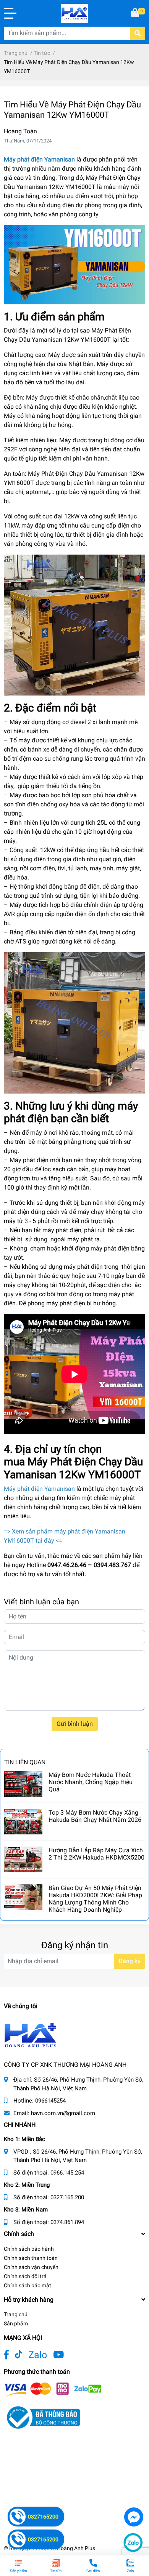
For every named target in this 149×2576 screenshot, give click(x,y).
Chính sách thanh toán (31, 2258)
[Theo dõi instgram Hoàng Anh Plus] (58, 2355)
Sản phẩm (16, 2323)
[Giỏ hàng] (136, 13)
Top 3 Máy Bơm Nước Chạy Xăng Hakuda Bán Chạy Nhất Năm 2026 (95, 1816)
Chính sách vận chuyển (31, 2267)
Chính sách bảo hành (29, 2249)
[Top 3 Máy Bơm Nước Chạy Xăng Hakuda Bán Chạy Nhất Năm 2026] (23, 1822)
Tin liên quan (25, 1762)
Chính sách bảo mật (28, 2285)
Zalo (38, 2355)
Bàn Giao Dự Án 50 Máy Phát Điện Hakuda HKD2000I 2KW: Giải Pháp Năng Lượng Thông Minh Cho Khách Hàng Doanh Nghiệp (95, 1899)
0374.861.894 (67, 2222)
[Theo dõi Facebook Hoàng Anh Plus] (6, 2355)
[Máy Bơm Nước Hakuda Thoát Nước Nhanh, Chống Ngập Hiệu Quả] (23, 1784)
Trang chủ (16, 2314)
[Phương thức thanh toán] (53, 2389)
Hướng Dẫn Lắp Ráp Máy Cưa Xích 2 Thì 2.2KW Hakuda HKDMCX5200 (96, 1854)
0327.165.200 (67, 2197)
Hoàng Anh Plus (76, 2548)
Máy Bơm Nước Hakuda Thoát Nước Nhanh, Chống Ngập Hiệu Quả (91, 1782)
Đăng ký (130, 1961)
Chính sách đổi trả (25, 2276)
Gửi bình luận (75, 1724)
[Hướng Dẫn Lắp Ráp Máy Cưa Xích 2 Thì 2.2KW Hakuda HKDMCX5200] (23, 1859)
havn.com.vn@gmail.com (63, 2113)
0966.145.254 (67, 2173)
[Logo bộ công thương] (42, 2417)
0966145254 (50, 2101)
